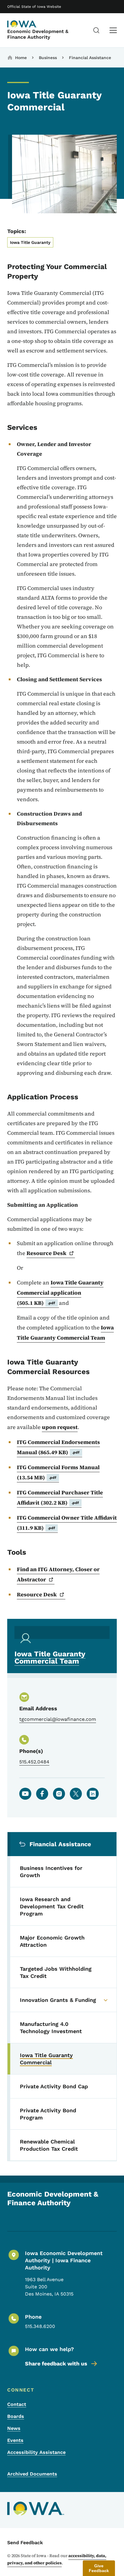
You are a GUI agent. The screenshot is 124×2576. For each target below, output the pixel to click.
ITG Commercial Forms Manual (58, 1472)
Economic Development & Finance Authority (38, 34)
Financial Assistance (90, 58)
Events (15, 2440)
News (14, 2428)
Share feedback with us (56, 2363)
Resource (46, 1253)
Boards (16, 2416)
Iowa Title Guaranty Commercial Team (65, 1333)
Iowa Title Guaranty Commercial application (60, 1293)
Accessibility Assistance (36, 2452)
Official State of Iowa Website (34, 7)
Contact (17, 2404)
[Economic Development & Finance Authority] (22, 24)
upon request (60, 1427)
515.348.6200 (40, 2326)
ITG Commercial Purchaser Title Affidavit (60, 1498)
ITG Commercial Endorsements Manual (58, 1447)
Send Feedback (25, 2543)
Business (48, 58)
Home (21, 58)
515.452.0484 (34, 1762)
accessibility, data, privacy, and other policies (57, 2559)
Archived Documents (32, 2474)
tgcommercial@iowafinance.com (58, 1719)
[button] (99, 2568)
